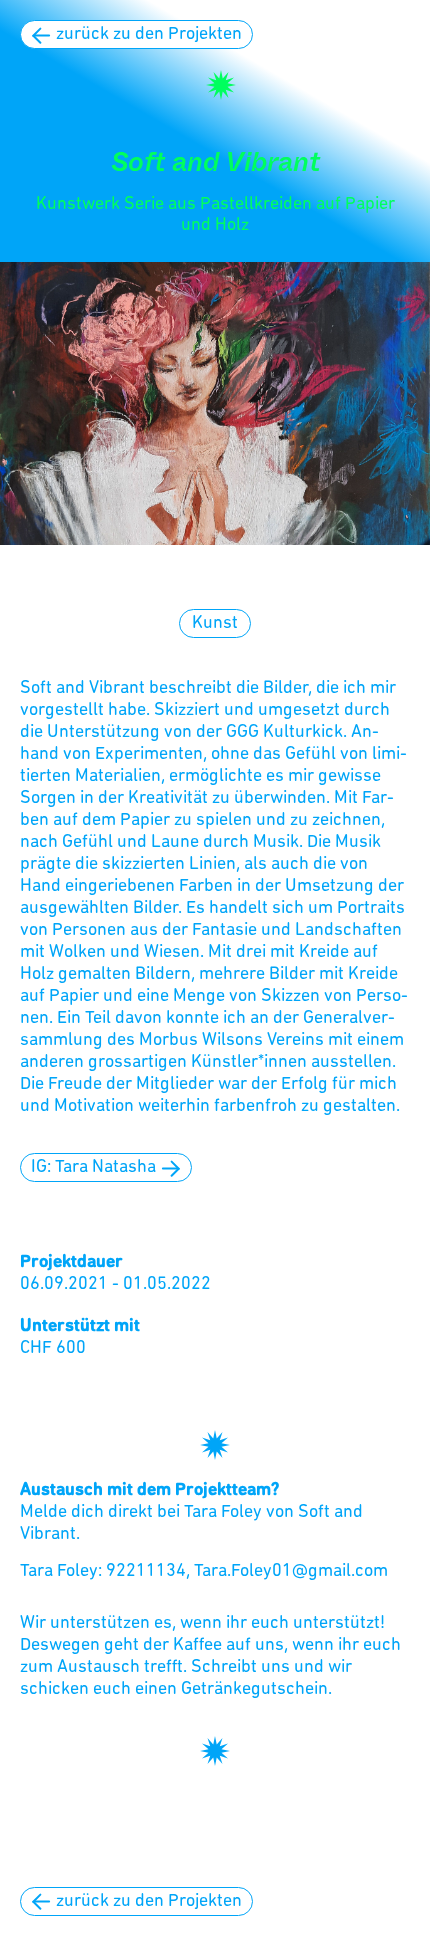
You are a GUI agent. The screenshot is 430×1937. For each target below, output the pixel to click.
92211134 (146, 1572)
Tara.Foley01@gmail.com (291, 1572)
